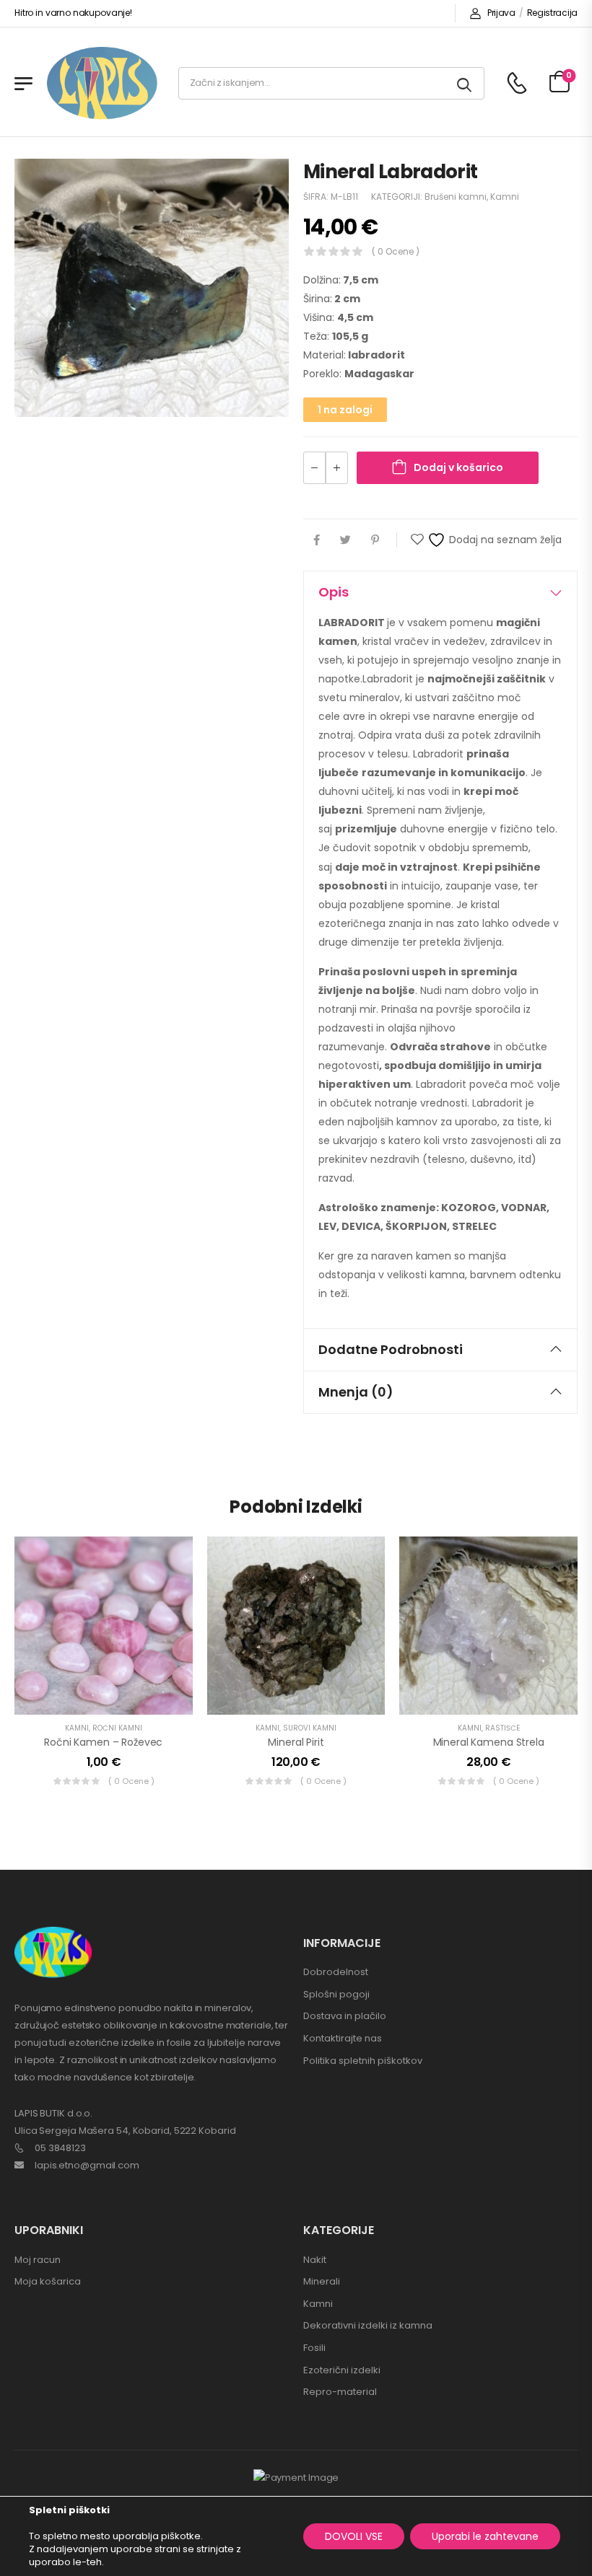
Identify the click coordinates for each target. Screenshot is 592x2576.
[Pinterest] (375, 540)
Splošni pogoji (336, 1994)
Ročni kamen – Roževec (103, 1742)
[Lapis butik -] (102, 83)
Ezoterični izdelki (342, 2370)
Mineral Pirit (296, 1742)
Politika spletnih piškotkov (363, 2061)
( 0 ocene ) (396, 251)
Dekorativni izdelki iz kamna (368, 2325)
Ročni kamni (117, 1728)
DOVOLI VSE (354, 2536)
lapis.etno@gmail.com (87, 2165)
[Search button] (465, 83)
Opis (334, 592)
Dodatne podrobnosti (391, 1349)
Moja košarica (48, 2281)
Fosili (314, 2348)
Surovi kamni (310, 1728)
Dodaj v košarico (458, 467)
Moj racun (38, 2260)
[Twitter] (345, 540)
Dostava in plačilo (345, 2016)
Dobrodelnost (336, 1972)
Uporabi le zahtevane (485, 2536)
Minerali (322, 2281)
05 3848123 (60, 2148)
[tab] (440, 592)
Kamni (505, 197)
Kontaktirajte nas (343, 2038)
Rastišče (502, 1728)
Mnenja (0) (356, 1392)
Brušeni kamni (456, 197)
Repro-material (340, 2392)
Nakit (315, 2260)
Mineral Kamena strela (489, 1742)
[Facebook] (317, 540)
